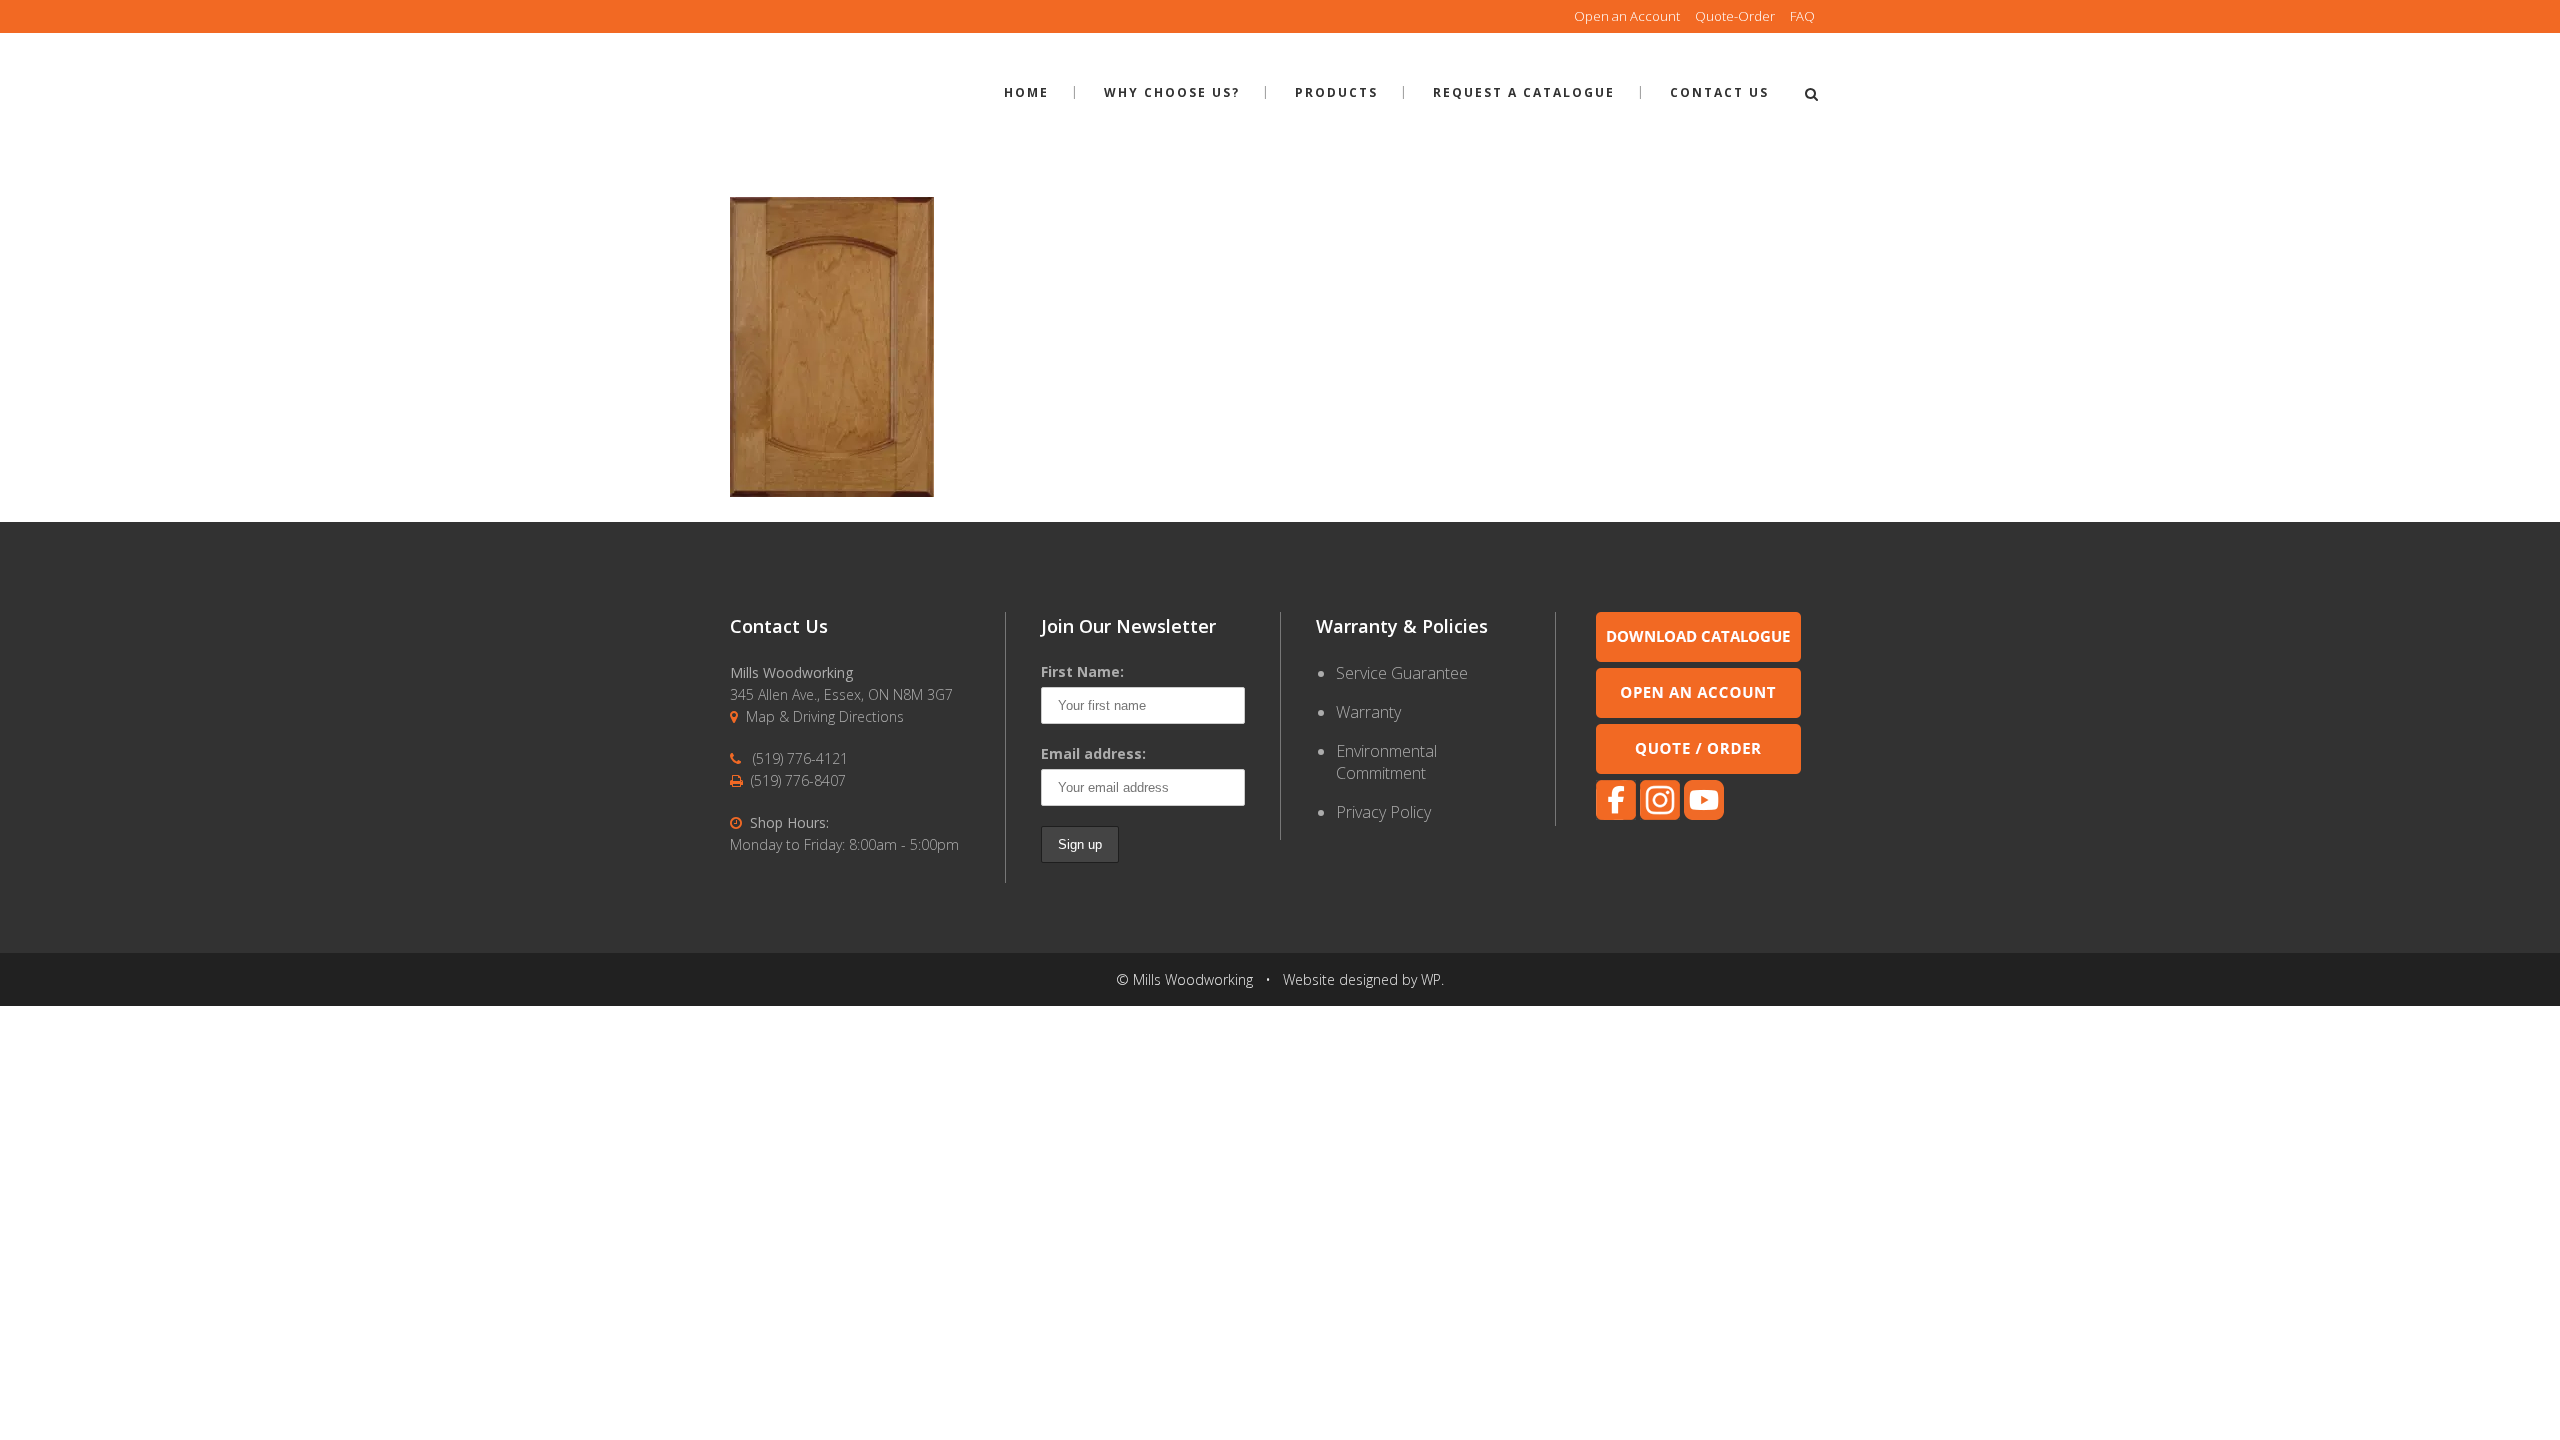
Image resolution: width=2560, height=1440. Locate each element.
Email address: (1093, 753)
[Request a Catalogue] (1698, 656)
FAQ (1802, 16)
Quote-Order (1735, 16)
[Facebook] (1616, 814)
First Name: (1082, 671)
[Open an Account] (1698, 712)
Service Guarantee (1402, 673)
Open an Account (1627, 16)
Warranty (1368, 712)
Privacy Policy (1383, 812)
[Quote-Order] (1698, 768)
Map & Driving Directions (825, 716)
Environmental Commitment (1386, 762)
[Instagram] (1660, 814)
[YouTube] (1704, 814)
